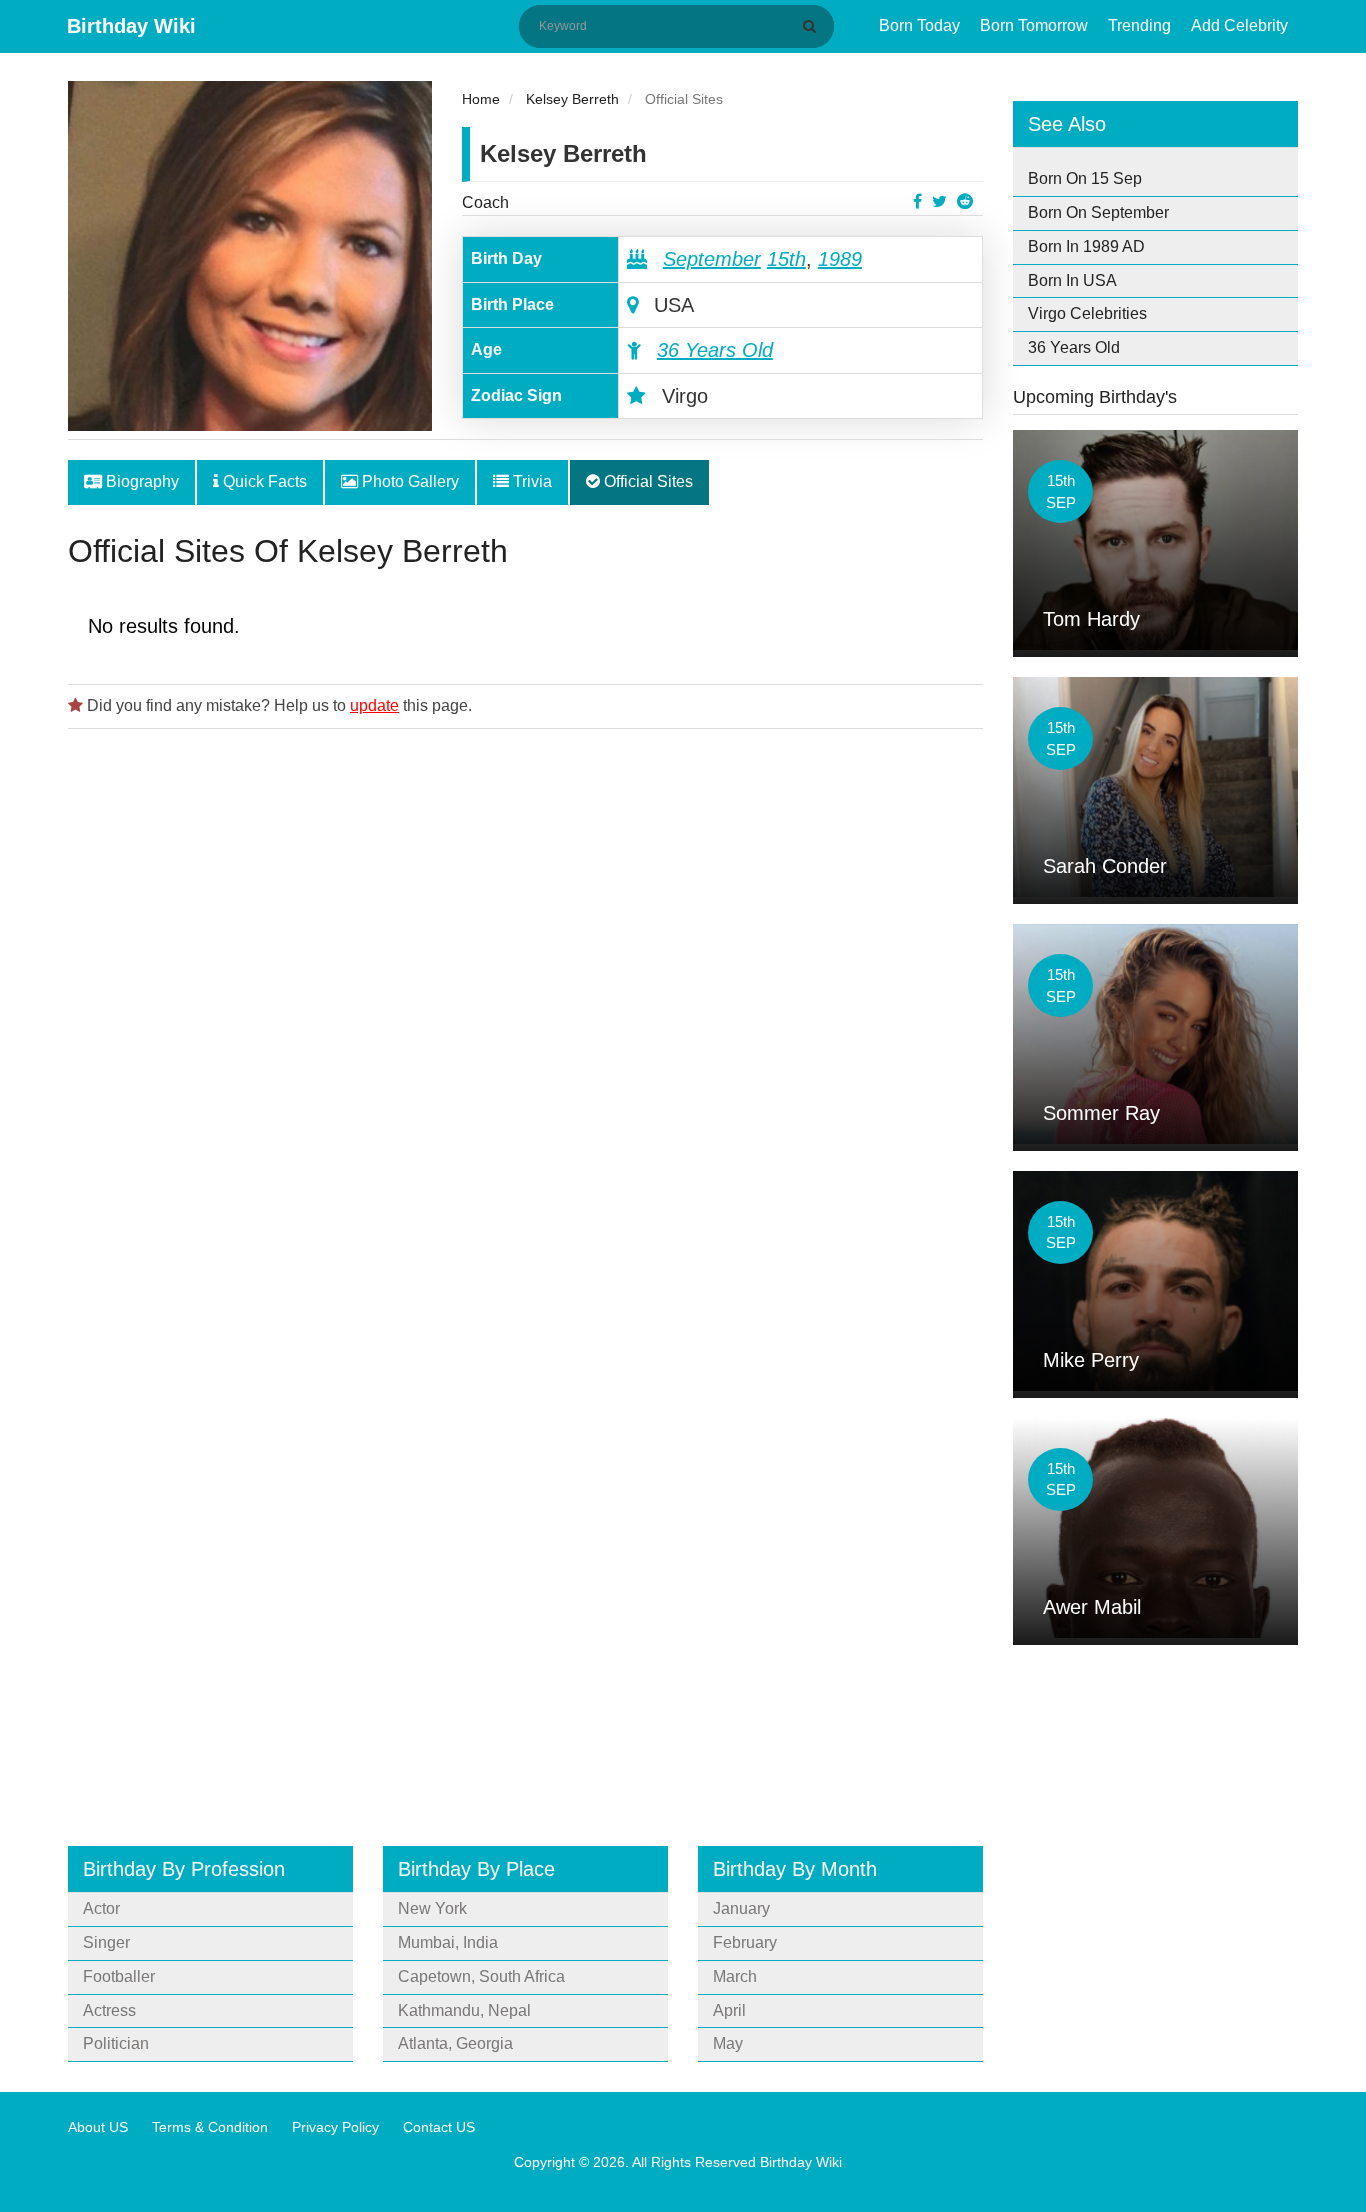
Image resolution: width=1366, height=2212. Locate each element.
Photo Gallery (408, 481)
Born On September (1098, 212)
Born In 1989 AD (1086, 246)
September (712, 259)
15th (786, 259)
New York (432, 1908)
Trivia (530, 481)
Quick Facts (263, 481)
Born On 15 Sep (1085, 178)
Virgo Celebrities (1087, 313)
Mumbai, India (448, 1942)
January (741, 1908)
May (728, 2043)
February (745, 1942)
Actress (109, 2010)
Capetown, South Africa (481, 1976)
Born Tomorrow (1034, 25)
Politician (116, 2043)
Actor (101, 1908)
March (735, 1976)
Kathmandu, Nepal (464, 2010)
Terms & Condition (210, 2127)
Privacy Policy (335, 2127)
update (374, 705)
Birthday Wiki (131, 26)
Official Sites (646, 481)
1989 (840, 259)
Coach (485, 202)
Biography (140, 481)
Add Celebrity (1239, 25)
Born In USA (1072, 280)
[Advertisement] (525, 987)
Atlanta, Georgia (455, 2043)
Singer (106, 1942)
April (729, 2010)
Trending (1139, 25)
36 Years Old (715, 350)
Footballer (119, 1976)
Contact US (439, 2127)
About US (98, 2127)
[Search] (813, 26)
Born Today (919, 25)
